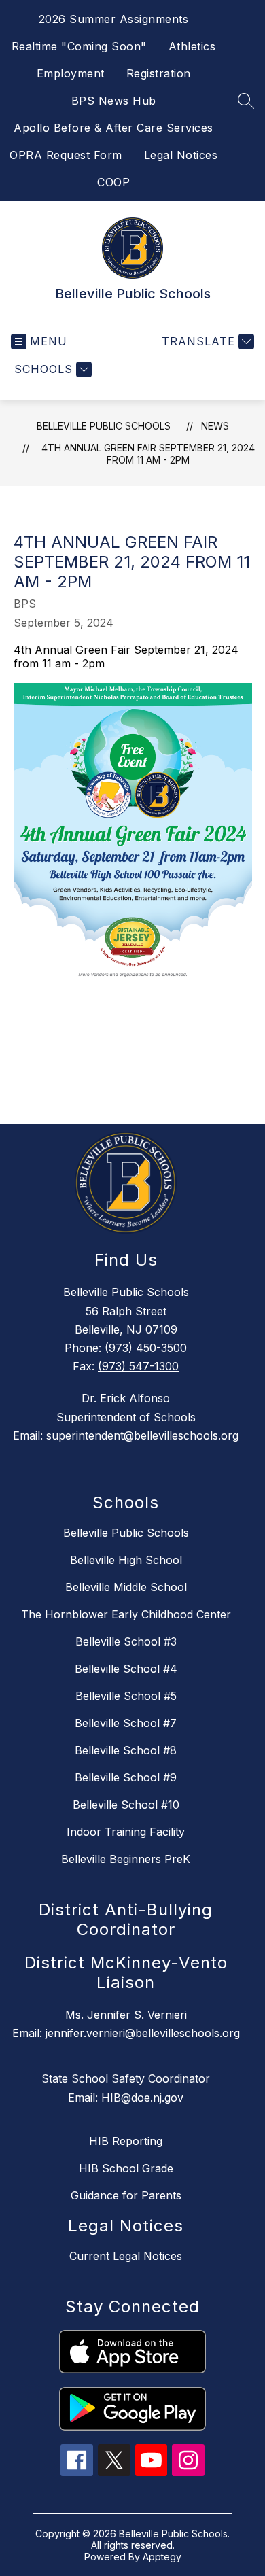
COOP (113, 182)
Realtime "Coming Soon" (79, 46)
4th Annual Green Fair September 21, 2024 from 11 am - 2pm (148, 454)
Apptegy (162, 2557)
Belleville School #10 (126, 1805)
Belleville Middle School (126, 1587)
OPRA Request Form (66, 155)
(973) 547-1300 (138, 1366)
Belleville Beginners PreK (126, 1859)
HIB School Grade (126, 2168)
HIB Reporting (126, 2141)
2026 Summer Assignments (114, 19)
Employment (71, 73)
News (215, 426)
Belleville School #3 (126, 1641)
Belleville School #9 (126, 1777)
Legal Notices (181, 155)
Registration (159, 73)
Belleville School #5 (126, 1696)
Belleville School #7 (126, 1723)
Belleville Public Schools (104, 426)
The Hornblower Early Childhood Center (126, 1614)
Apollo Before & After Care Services (113, 128)
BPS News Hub (114, 101)
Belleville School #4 (126, 1669)
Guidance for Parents (126, 2195)
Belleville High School (126, 1560)
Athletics (192, 46)
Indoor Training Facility (126, 1832)
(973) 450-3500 (146, 1348)
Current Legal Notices (126, 2256)
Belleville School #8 (126, 1750)
